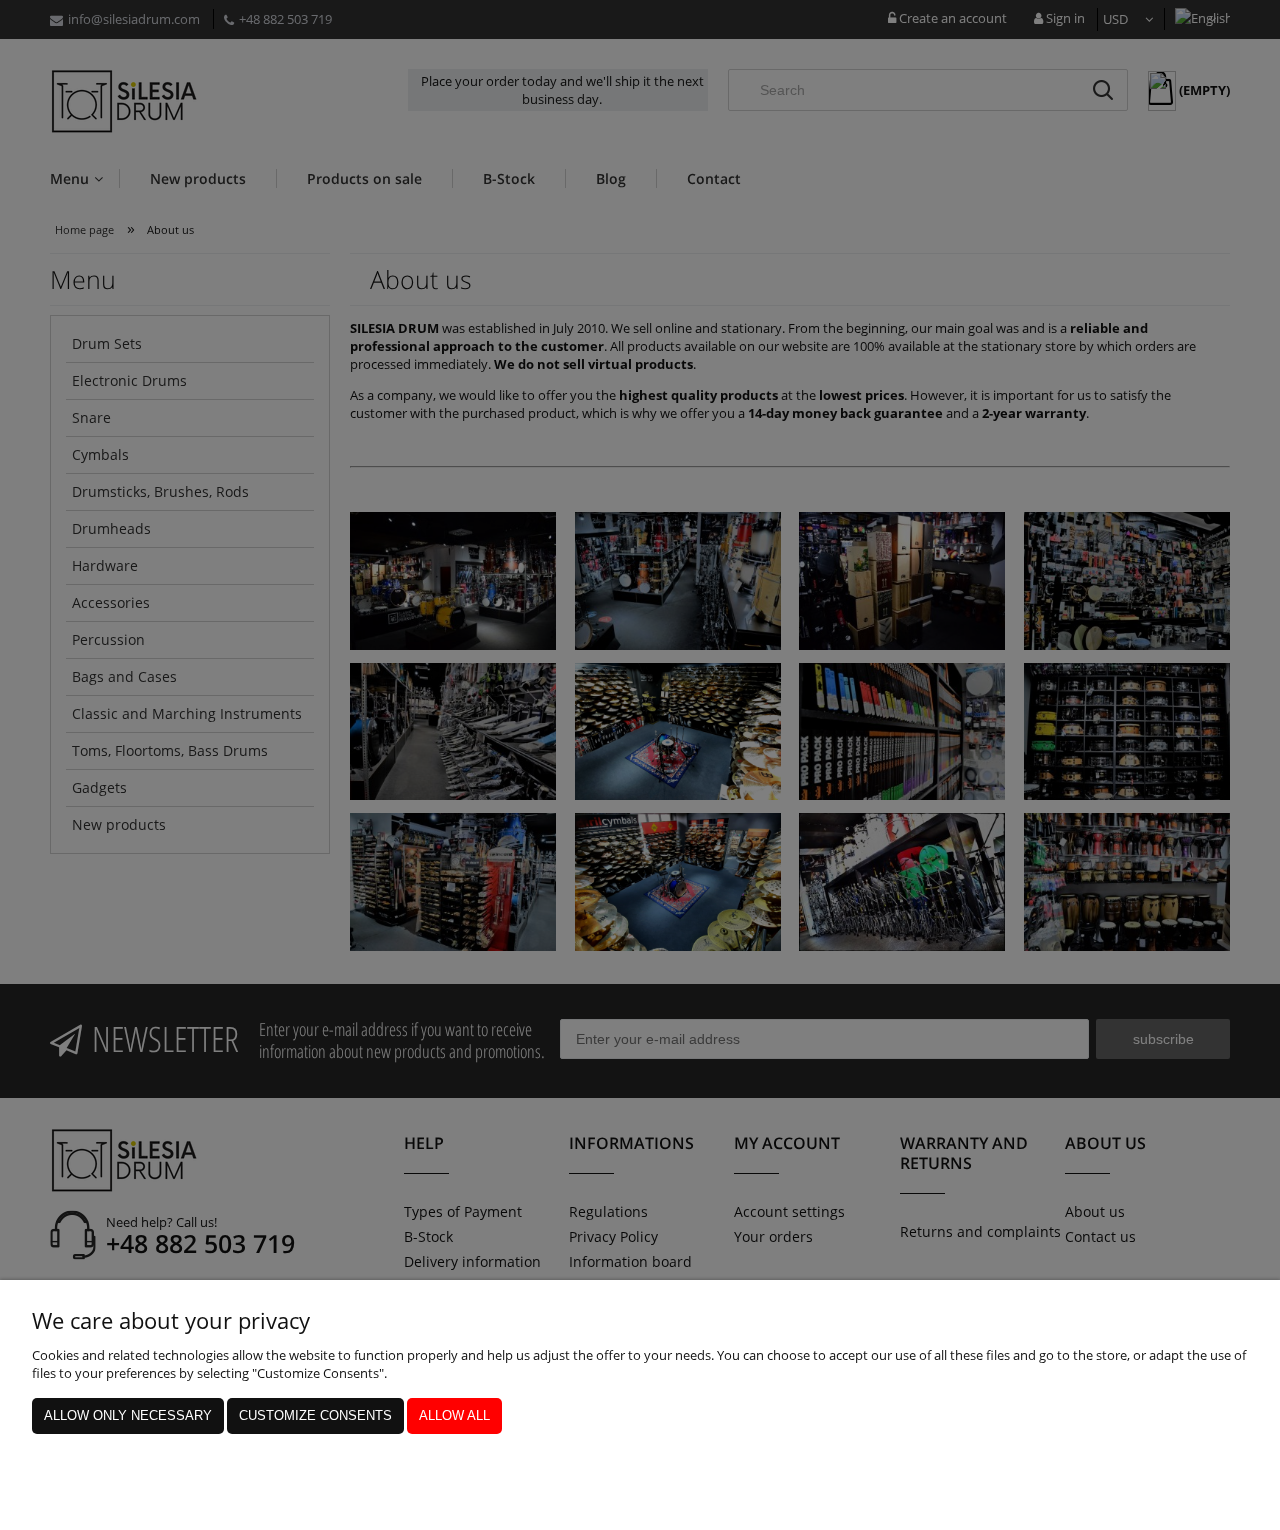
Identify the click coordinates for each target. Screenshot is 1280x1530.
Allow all (454, 1415)
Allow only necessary (128, 1415)
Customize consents (315, 1415)
